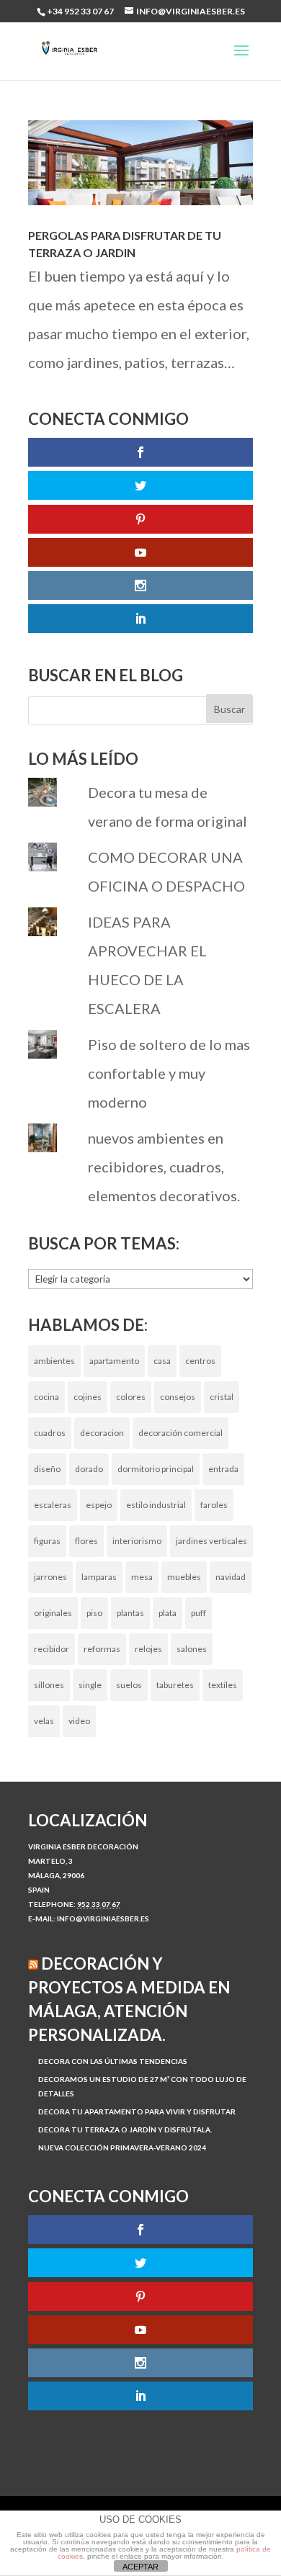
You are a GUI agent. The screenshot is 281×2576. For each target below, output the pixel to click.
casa (162, 1361)
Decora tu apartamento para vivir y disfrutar (137, 2111)
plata (168, 1613)
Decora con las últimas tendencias (113, 2061)
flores (86, 1541)
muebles (184, 1577)
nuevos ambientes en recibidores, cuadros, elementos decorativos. (164, 1167)
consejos (178, 1397)
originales (53, 1613)
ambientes (54, 1361)
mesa (142, 1577)
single (90, 1685)
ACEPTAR (140, 2567)
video (79, 1721)
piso (94, 1613)
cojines (88, 1397)
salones (192, 1649)
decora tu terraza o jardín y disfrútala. (125, 2130)
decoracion (102, 1433)
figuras (47, 1541)
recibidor (52, 1649)
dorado (89, 1469)
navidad (231, 1577)
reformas (102, 1649)
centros (200, 1361)
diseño (47, 1469)
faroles (214, 1505)
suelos (129, 1685)
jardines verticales (211, 1541)
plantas (130, 1613)
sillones (49, 1685)
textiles (223, 1685)
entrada (223, 1469)
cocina (46, 1397)
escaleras (53, 1505)
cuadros (50, 1433)
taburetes (175, 1685)
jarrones (50, 1577)
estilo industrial (156, 1505)
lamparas (99, 1577)
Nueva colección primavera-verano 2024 (122, 2148)
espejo (99, 1505)
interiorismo (137, 1541)
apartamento (114, 1361)
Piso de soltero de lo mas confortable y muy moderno (169, 1073)
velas (44, 1721)
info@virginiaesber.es (103, 1918)
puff (199, 1613)
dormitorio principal (156, 1469)
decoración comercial (180, 1433)
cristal (222, 1397)
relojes (148, 1649)
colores (131, 1397)
